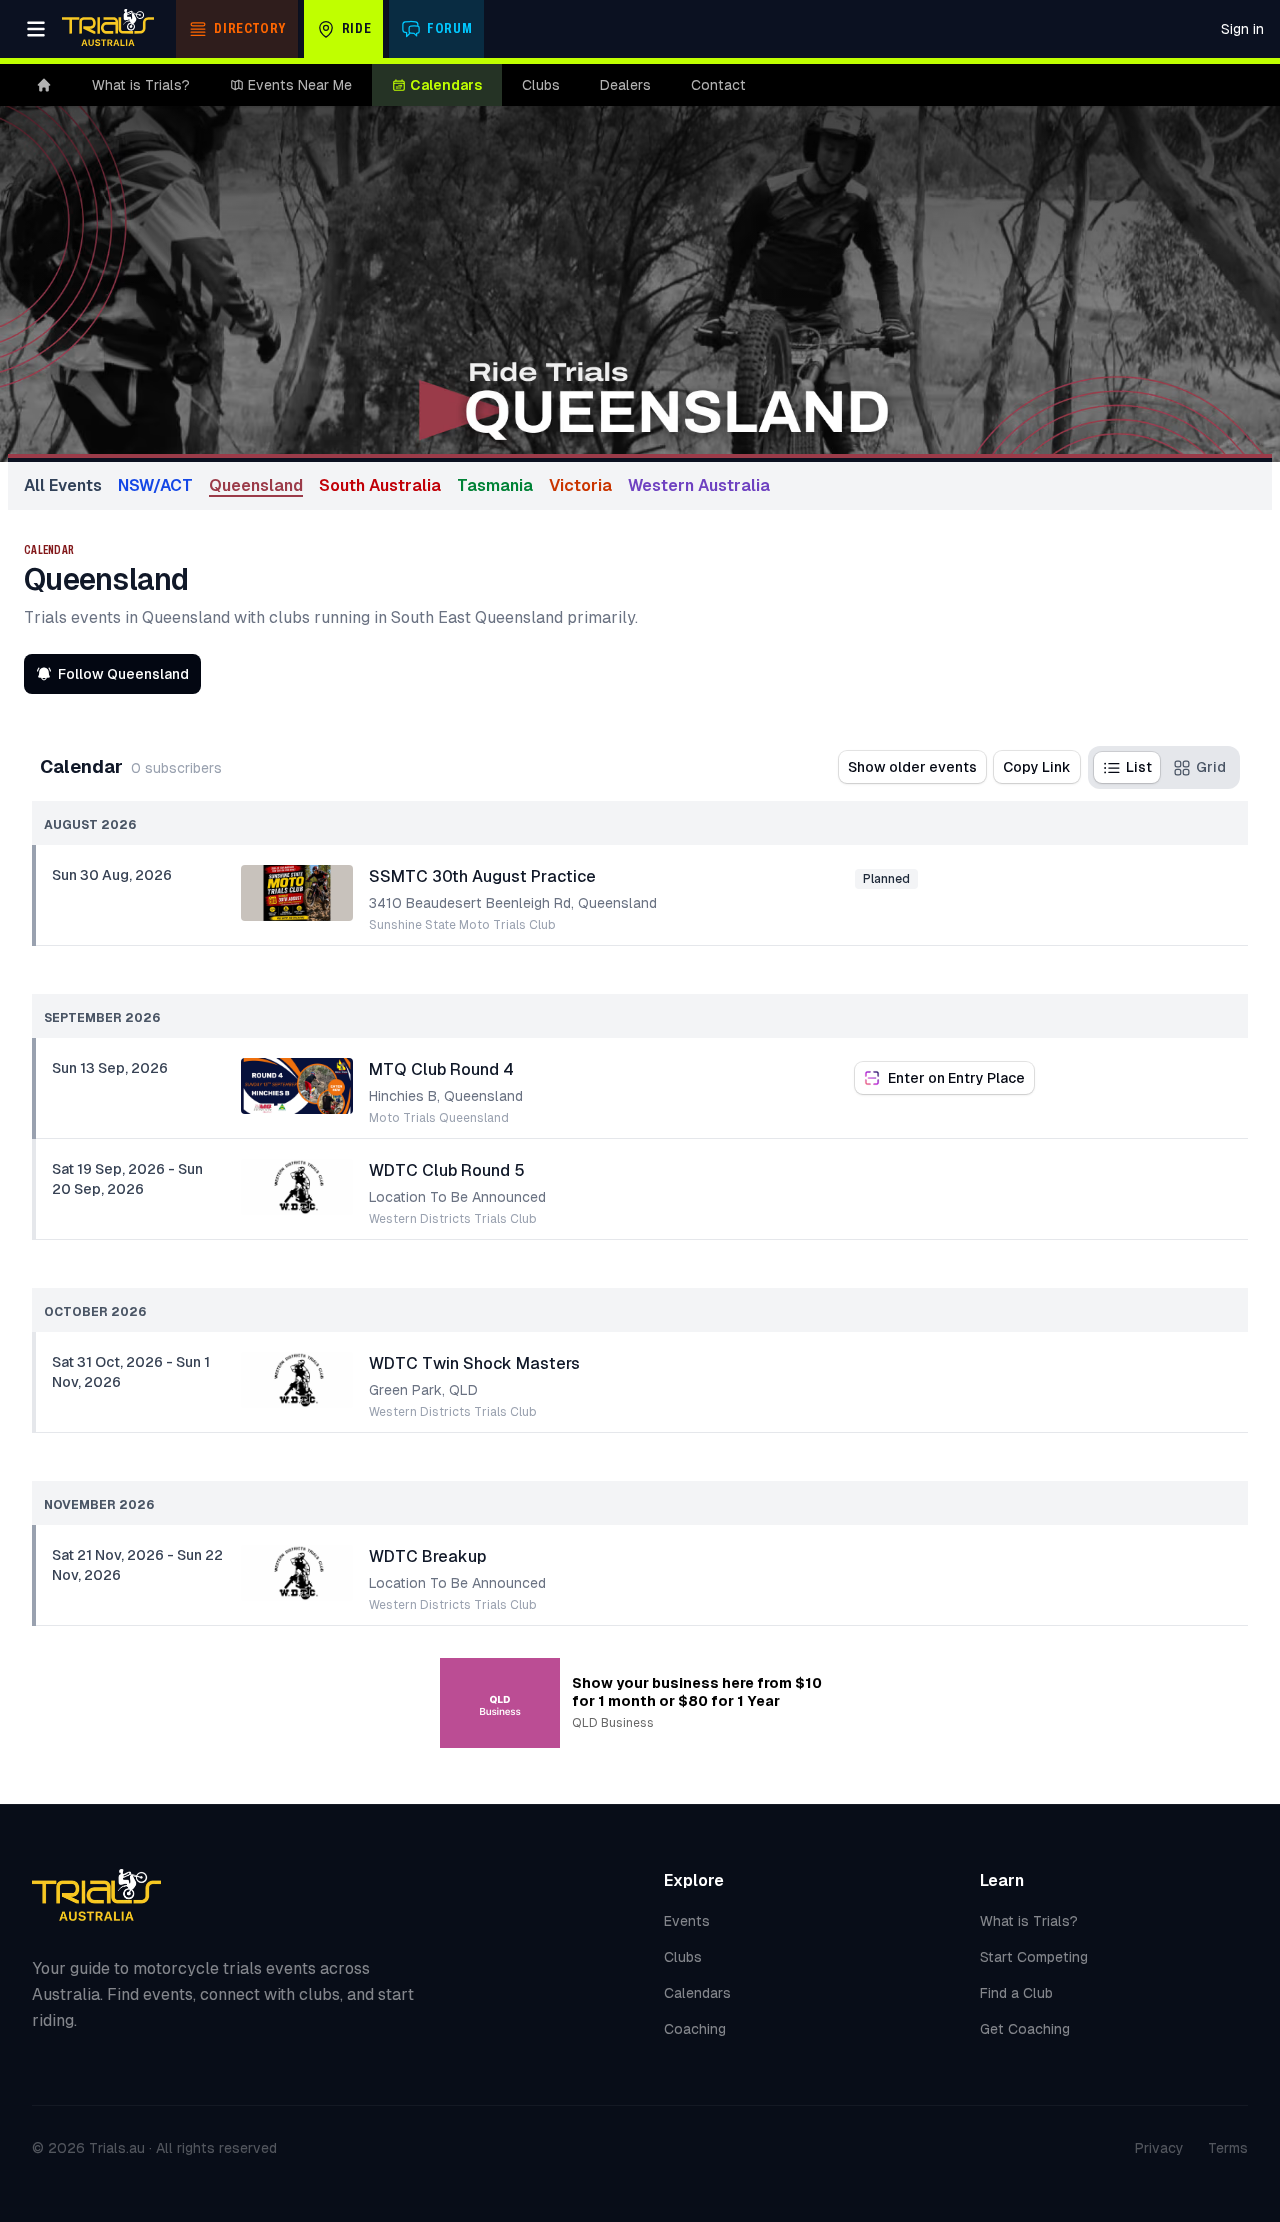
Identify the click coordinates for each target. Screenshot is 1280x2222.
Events (687, 1921)
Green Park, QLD (423, 1390)
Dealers (625, 85)
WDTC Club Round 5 (447, 1170)
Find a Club (1016, 1993)
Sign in (1242, 29)
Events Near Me (300, 85)
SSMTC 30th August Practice (482, 876)
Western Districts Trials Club (453, 1219)
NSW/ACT (155, 485)
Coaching (695, 2029)
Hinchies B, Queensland (446, 1096)
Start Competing (1034, 1957)
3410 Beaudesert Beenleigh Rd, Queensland (513, 903)
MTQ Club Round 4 (441, 1069)
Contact (718, 85)
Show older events (912, 767)
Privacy (1159, 2148)
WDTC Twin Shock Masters (474, 1363)
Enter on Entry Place (956, 1078)
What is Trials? (141, 85)
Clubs (541, 85)
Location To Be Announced (457, 1197)
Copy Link (1037, 767)
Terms (1228, 2148)
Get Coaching (1025, 2029)
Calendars (446, 85)
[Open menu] (36, 29)
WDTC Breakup (427, 1556)
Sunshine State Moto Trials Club (462, 925)
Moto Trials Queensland (439, 1118)
